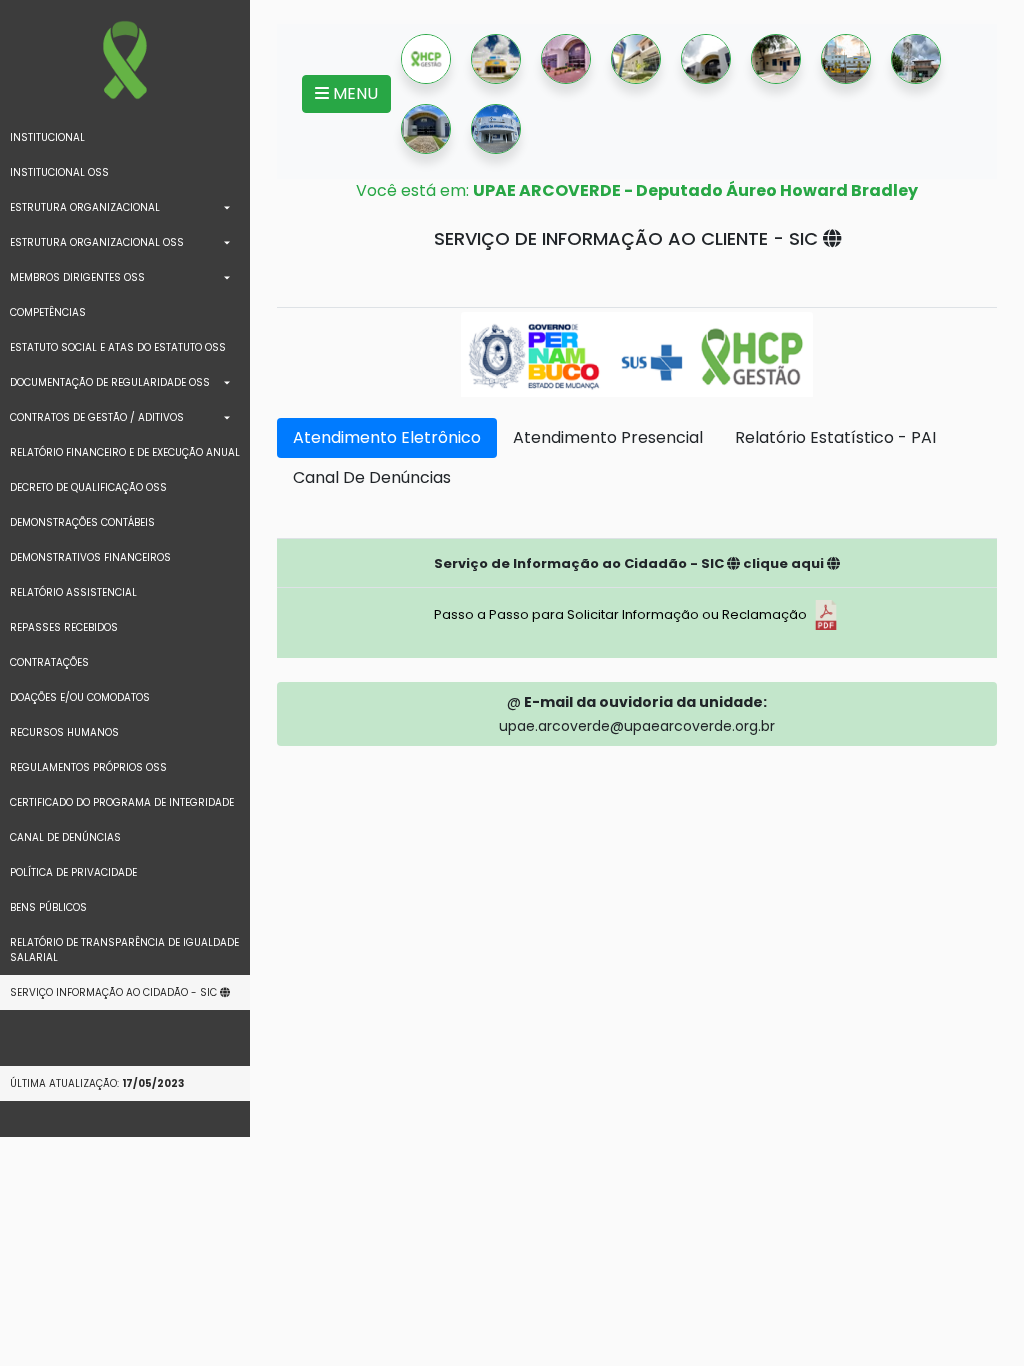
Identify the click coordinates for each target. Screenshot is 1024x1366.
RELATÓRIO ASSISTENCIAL (73, 592)
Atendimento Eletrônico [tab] (387, 437)
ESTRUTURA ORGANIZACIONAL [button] (85, 207)
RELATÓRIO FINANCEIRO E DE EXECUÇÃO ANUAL (125, 452)
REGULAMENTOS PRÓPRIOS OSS (88, 767)
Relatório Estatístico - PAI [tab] (835, 437)
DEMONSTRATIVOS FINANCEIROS (90, 557)
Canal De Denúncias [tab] (372, 477)
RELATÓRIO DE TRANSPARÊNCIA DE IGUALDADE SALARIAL (124, 950)
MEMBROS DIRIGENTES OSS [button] (77, 277)
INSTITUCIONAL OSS (59, 172)
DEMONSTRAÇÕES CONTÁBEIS (82, 522)
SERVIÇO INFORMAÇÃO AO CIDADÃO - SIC (115, 992)
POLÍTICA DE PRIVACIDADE (73, 872)
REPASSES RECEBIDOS (64, 627)
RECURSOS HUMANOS (64, 732)
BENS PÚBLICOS (48, 907)
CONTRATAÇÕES (49, 662)
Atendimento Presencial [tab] (608, 437)
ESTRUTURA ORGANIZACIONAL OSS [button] (97, 242)
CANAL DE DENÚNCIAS (65, 837)
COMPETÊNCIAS (48, 312)
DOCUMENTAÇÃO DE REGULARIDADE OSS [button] (110, 382)
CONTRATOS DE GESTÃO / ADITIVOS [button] (97, 417)
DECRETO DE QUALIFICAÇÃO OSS (88, 487)
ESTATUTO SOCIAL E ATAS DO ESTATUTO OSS (118, 347)
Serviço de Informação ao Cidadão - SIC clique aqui (630, 563)
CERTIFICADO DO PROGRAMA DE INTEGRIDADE (122, 802)
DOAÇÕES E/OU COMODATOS (80, 697)
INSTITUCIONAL (47, 137)
